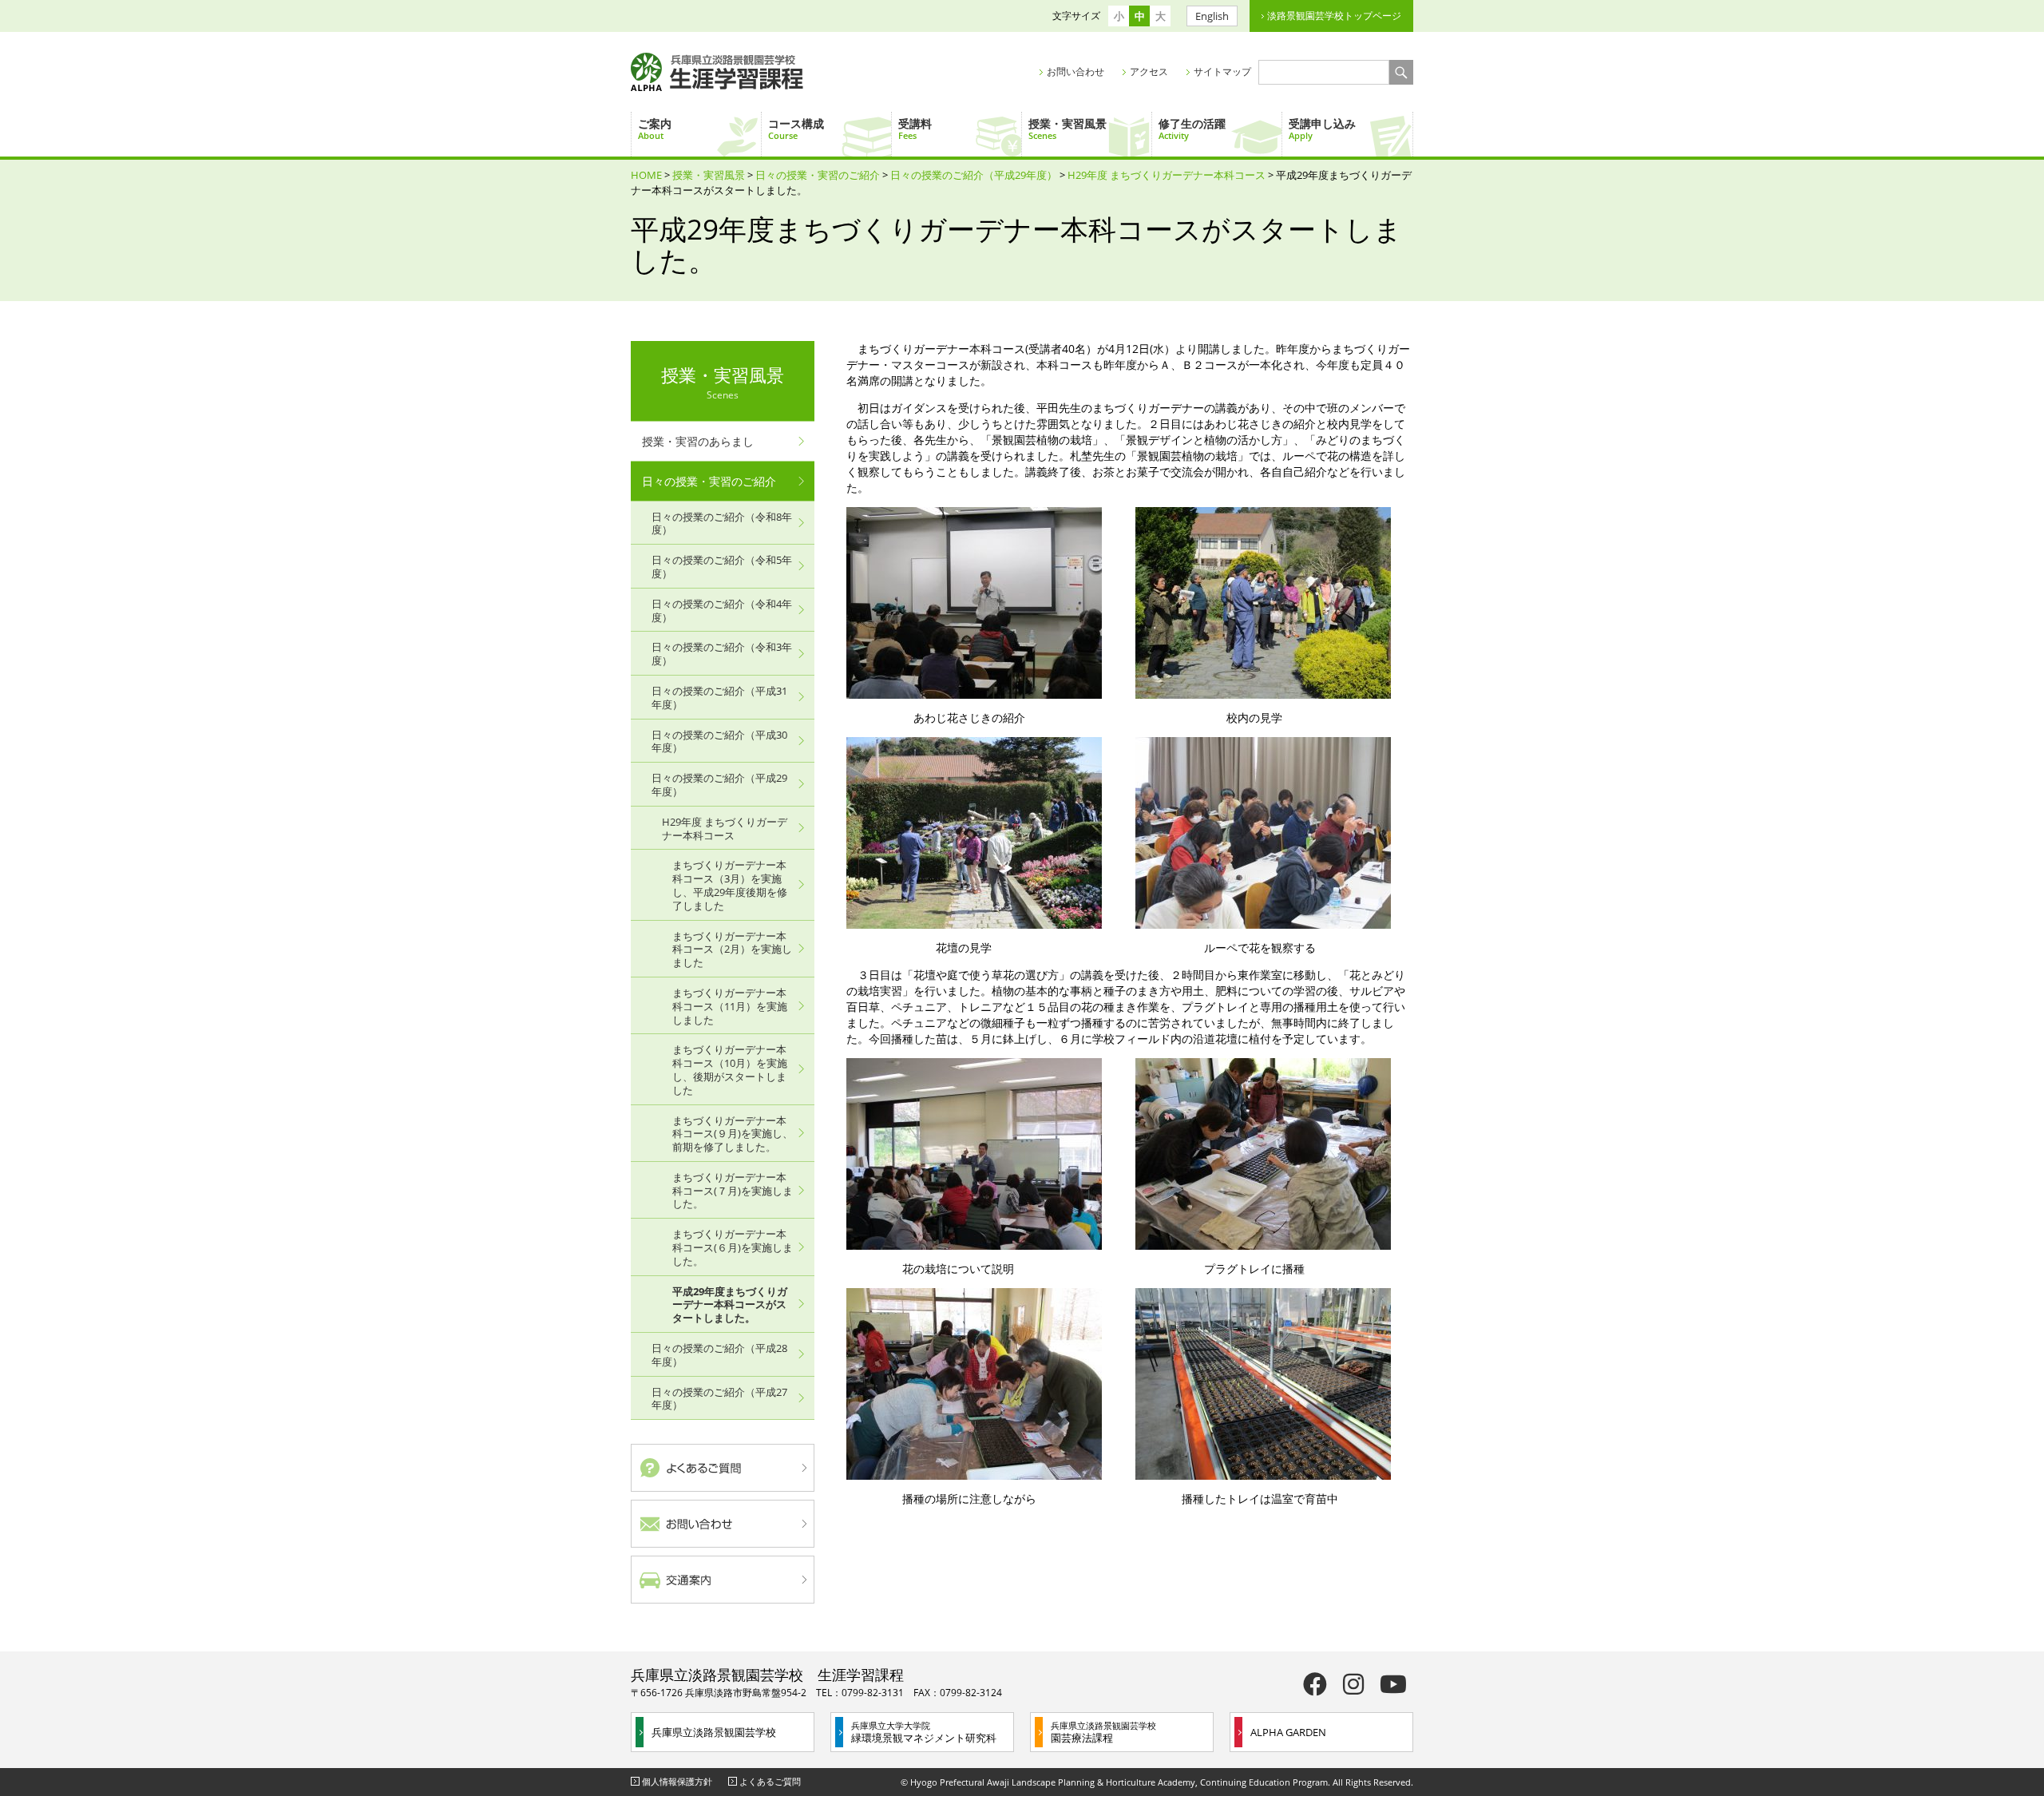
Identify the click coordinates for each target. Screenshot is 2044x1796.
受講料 (915, 129)
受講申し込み (1322, 129)
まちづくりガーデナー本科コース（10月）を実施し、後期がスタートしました (730, 1069)
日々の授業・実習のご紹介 (818, 175)
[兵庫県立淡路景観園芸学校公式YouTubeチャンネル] (1393, 1684)
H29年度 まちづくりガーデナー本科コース (1167, 175)
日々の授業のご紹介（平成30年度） (719, 741)
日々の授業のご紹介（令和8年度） (722, 523)
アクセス (1149, 71)
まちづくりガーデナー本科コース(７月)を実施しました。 (733, 1191)
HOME (646, 175)
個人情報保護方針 (677, 1781)
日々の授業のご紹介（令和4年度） (722, 611)
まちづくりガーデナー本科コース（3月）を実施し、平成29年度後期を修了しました (730, 885)
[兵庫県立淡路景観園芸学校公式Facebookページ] (1315, 1684)
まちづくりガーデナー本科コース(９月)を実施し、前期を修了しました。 (733, 1134)
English (1212, 16)
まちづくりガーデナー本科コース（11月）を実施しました (730, 1006)
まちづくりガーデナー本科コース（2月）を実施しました (732, 950)
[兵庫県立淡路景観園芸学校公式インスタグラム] (1353, 1684)
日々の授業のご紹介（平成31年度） (719, 698)
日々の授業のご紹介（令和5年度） (722, 567)
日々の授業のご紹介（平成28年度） (719, 1355)
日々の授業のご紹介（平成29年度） (974, 175)
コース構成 (796, 129)
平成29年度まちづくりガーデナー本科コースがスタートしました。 (730, 1305)
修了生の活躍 (1192, 129)
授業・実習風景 (1068, 129)
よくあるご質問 (770, 1781)
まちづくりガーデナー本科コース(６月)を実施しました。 (733, 1247)
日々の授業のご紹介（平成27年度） (719, 1399)
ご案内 (655, 129)
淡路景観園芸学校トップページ (1334, 16)
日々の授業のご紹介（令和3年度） (722, 654)
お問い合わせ (1075, 71)
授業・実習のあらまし (698, 441)
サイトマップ (1222, 71)
